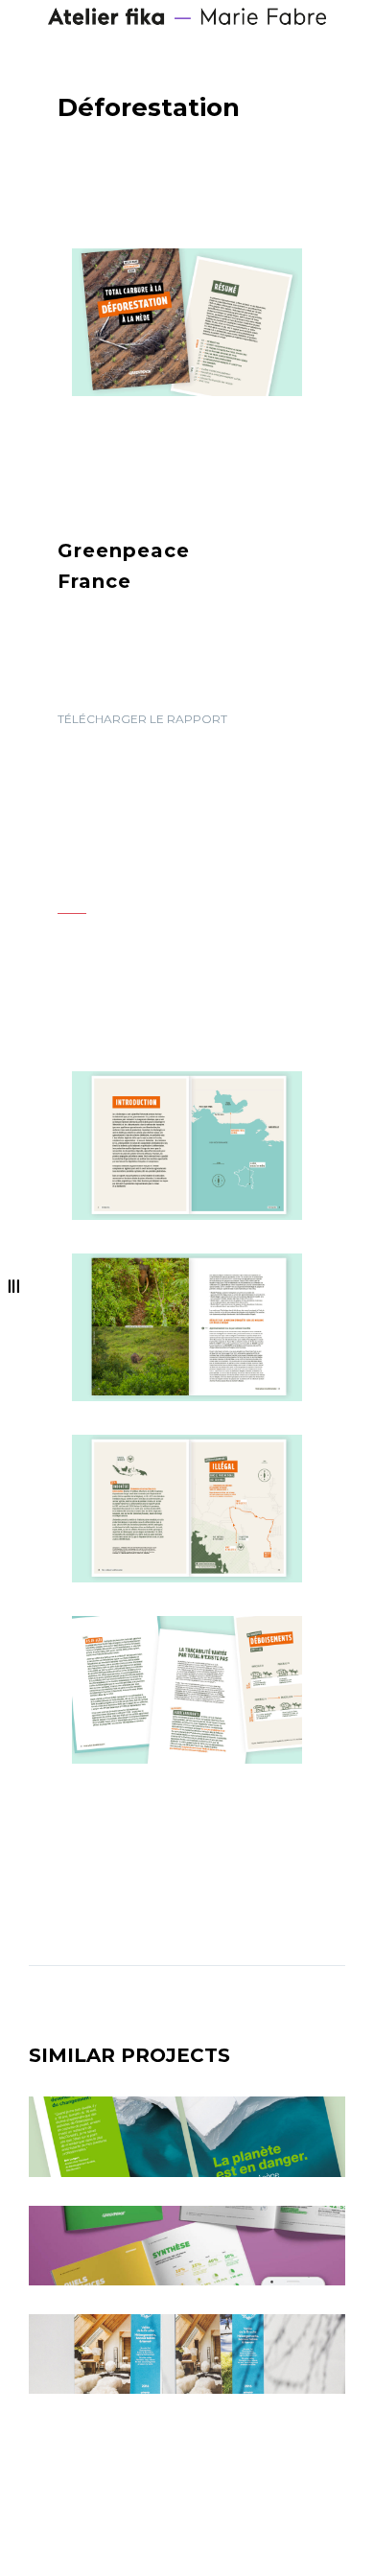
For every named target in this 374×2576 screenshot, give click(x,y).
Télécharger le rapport (142, 719)
